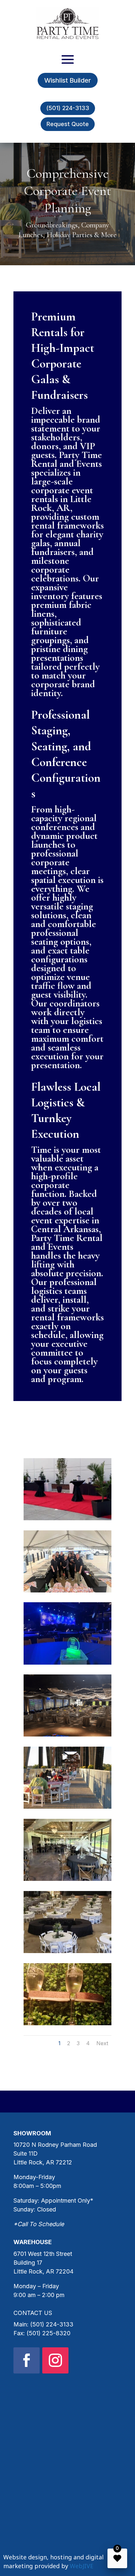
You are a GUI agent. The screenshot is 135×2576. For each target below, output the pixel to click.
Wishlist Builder (68, 80)
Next (102, 2043)
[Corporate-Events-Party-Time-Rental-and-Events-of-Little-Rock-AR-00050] (67, 1807)
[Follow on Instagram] (55, 2360)
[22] (67, 1518)
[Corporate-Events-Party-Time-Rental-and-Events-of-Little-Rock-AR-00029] (67, 2023)
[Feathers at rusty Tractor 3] (67, 1879)
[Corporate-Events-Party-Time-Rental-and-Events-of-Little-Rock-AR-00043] (67, 1734)
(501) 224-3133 (68, 108)
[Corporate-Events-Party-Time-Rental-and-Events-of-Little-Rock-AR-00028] (67, 1951)
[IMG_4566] (67, 1663)
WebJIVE (82, 2566)
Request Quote (68, 124)
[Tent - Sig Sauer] (67, 1590)
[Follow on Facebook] (27, 2360)
